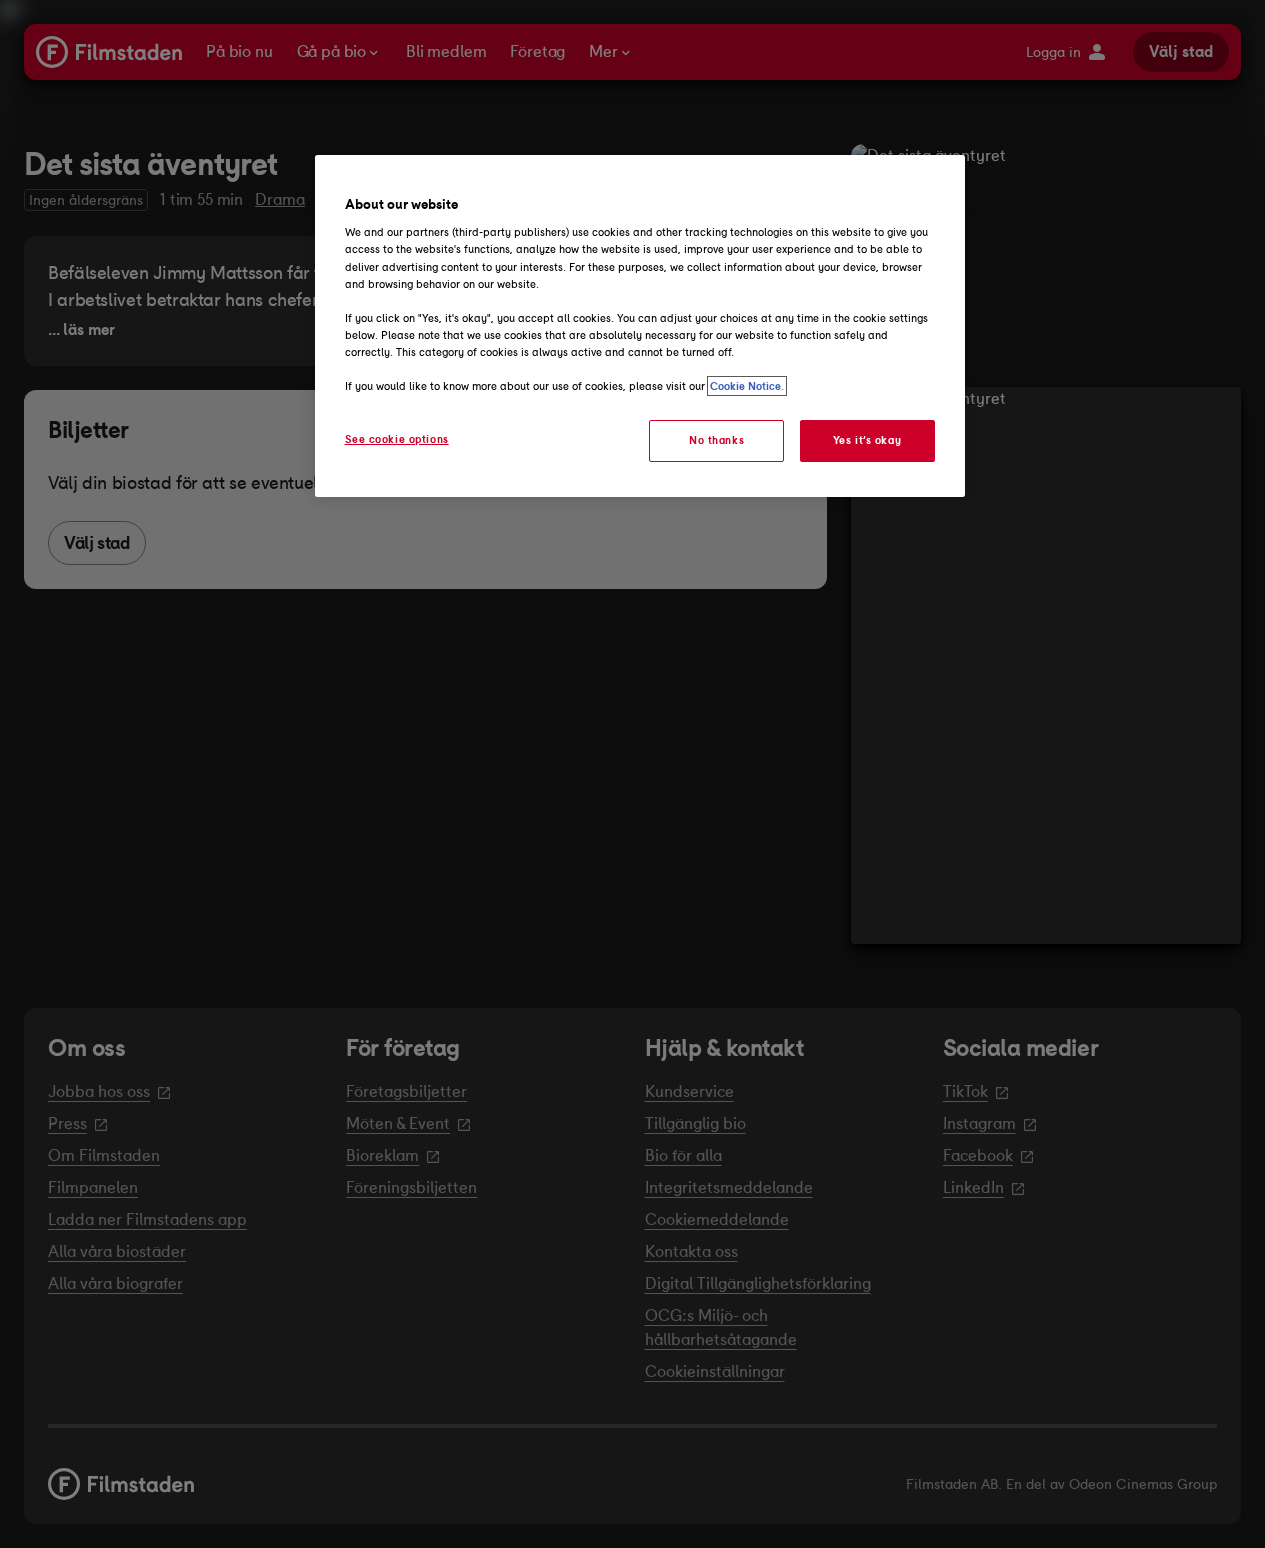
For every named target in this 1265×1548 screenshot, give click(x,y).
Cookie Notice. (747, 386)
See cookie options (397, 439)
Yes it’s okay (867, 440)
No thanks (716, 440)
